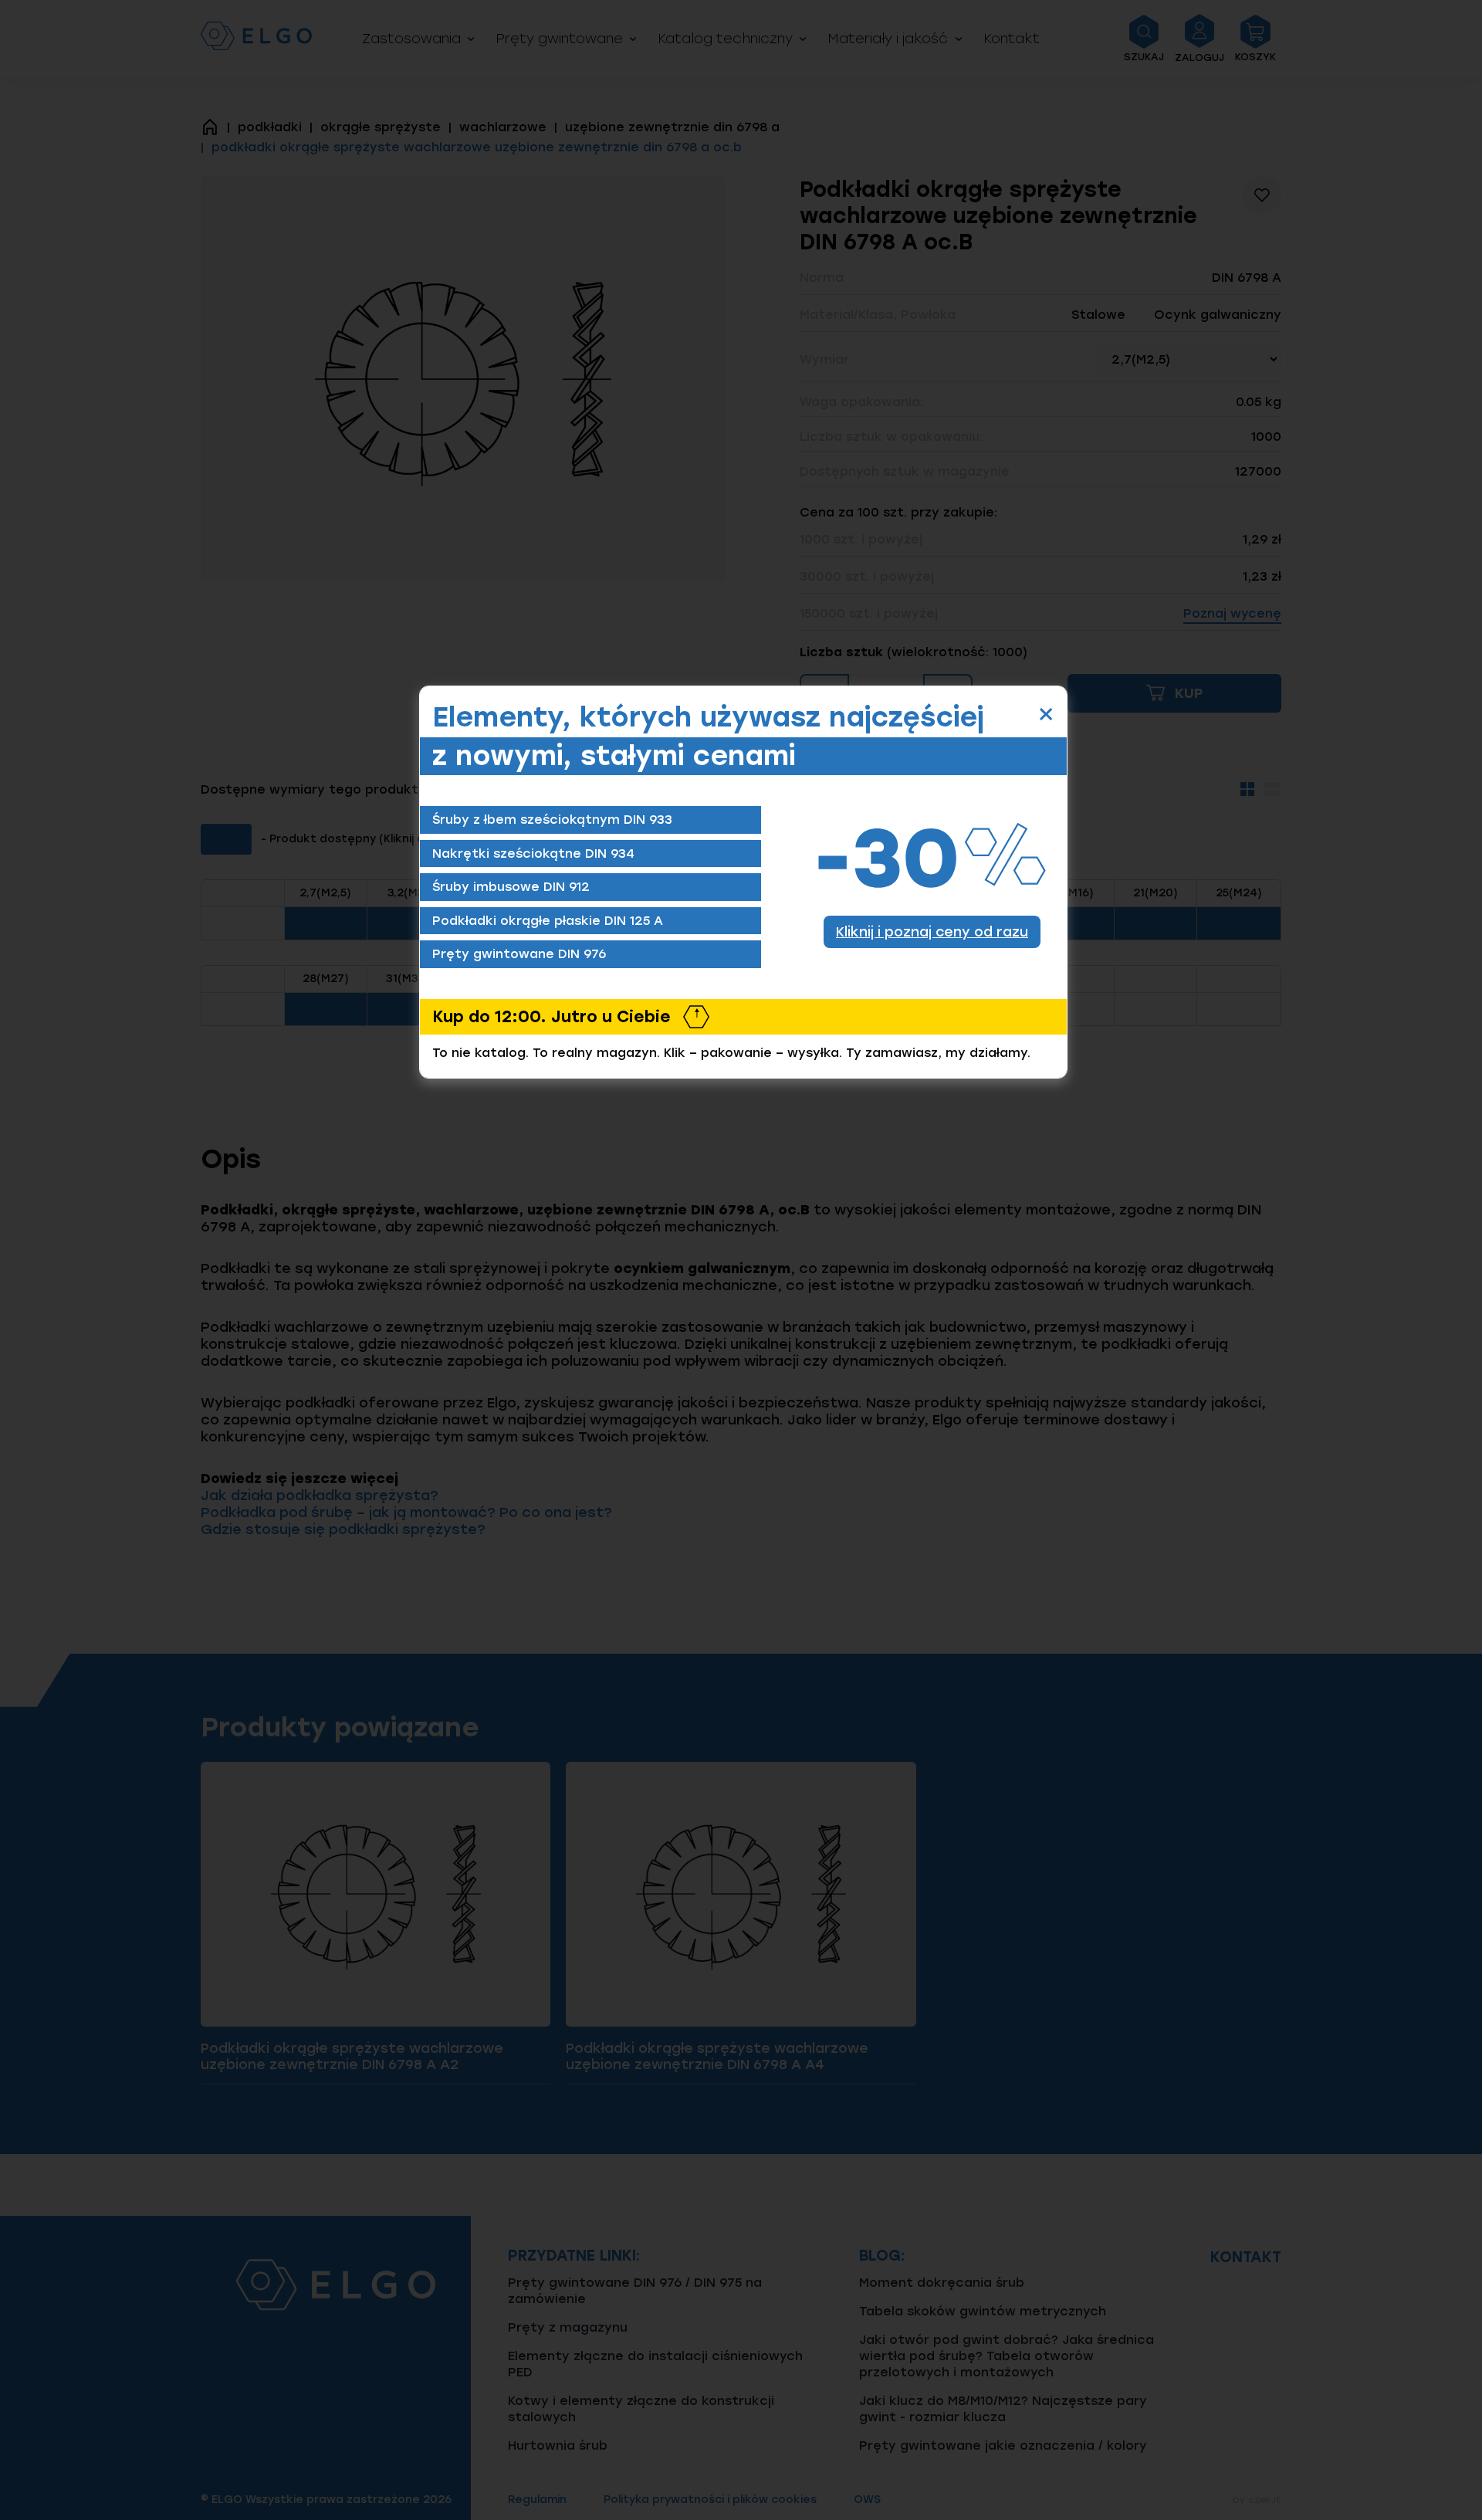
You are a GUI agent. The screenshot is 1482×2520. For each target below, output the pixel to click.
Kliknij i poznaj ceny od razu (932, 931)
